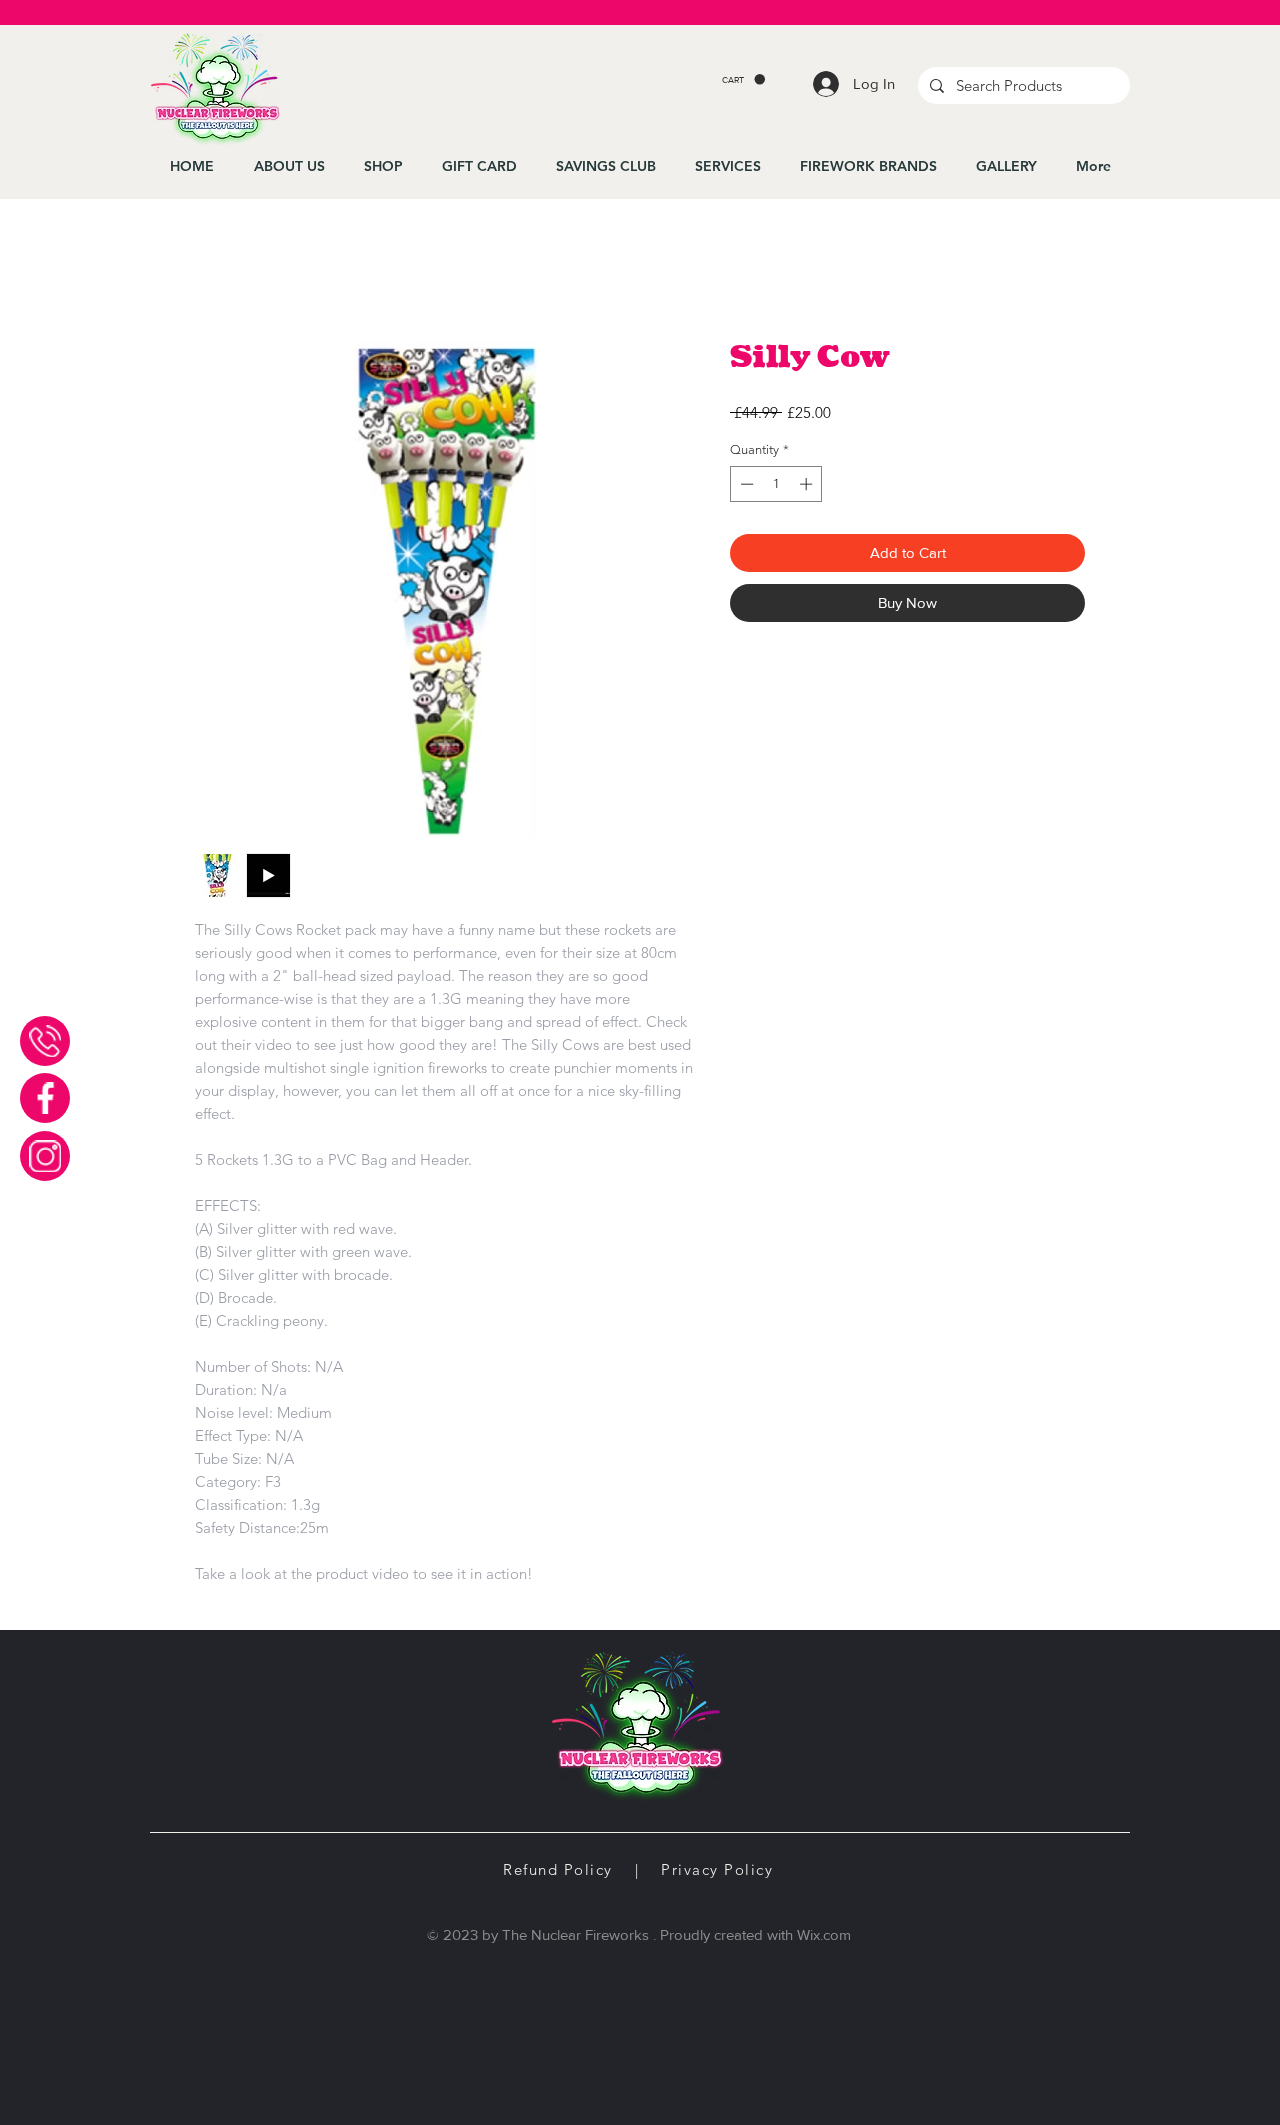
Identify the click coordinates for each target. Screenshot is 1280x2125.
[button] (743, 79)
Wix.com (824, 1934)
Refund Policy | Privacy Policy (638, 1869)
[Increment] (808, 484)
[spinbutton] (776, 484)
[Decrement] (745, 484)
